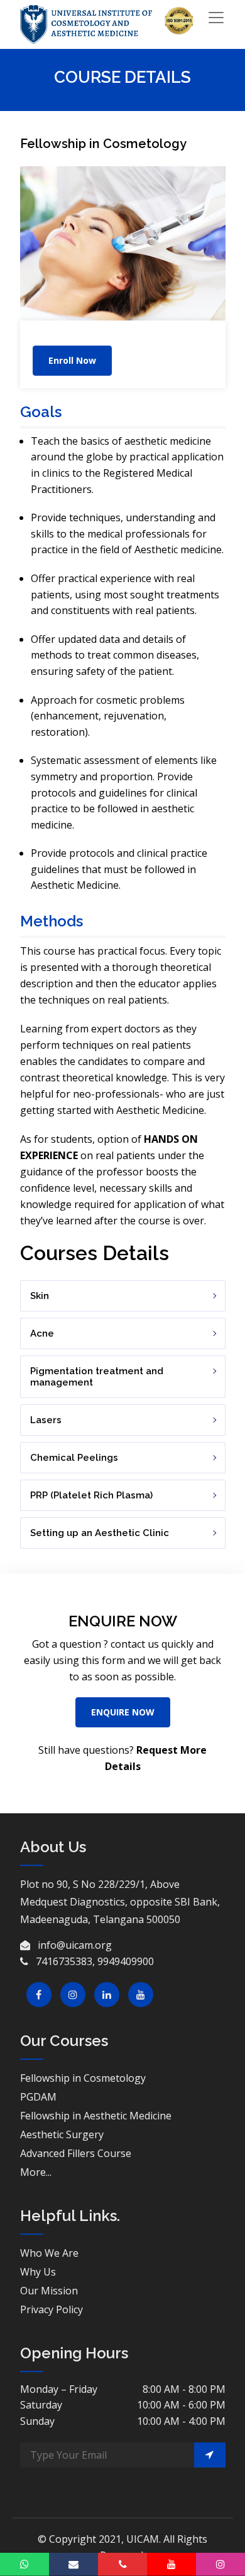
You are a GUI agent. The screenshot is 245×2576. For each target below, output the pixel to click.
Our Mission (49, 2291)
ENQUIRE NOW (123, 1712)
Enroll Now (72, 360)
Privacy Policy (52, 2309)
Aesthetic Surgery (62, 2134)
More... (36, 2172)
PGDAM (38, 2097)
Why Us (38, 2272)
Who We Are (49, 2253)
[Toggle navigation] (216, 18)
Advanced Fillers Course (76, 2153)
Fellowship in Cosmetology (83, 2078)
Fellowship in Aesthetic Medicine (96, 2116)
